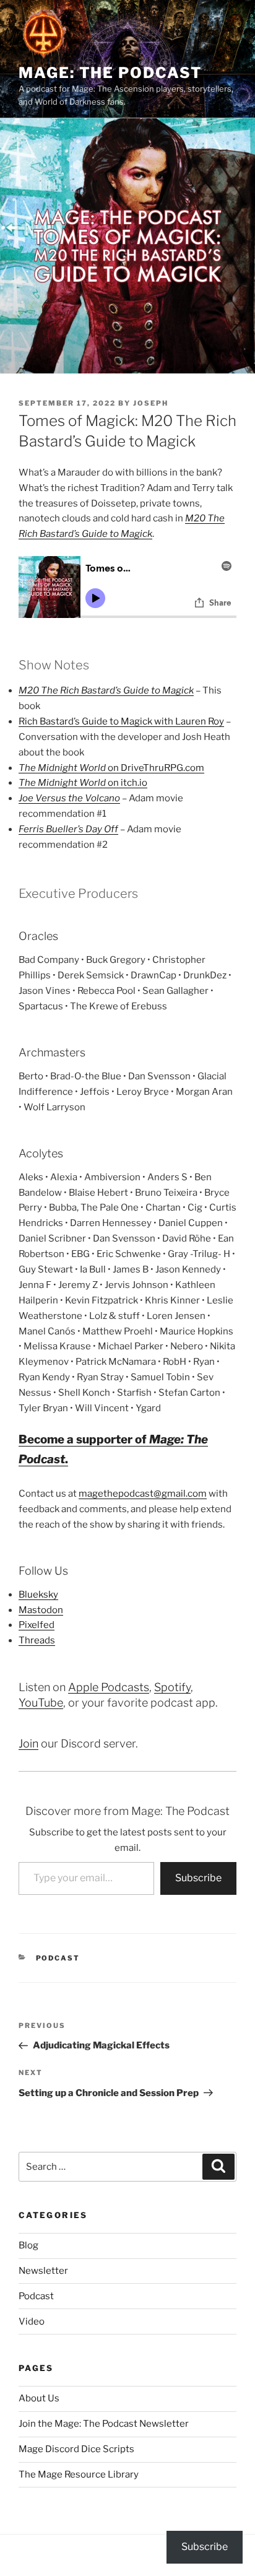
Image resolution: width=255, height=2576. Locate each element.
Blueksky (38, 1595)
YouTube (41, 1703)
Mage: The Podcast (110, 73)
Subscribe (198, 1878)
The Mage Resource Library (79, 2474)
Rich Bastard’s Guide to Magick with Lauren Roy (121, 721)
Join (28, 1743)
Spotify (172, 1687)
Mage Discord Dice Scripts (76, 2449)
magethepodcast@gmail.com (143, 1494)
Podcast (58, 1958)
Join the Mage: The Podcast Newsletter (104, 2424)
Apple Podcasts (109, 1687)
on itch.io (83, 783)
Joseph (151, 403)
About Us (39, 2398)
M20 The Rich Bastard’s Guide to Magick (106, 690)
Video (32, 2321)
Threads (37, 1640)
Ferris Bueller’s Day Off (68, 829)
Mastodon (41, 1610)
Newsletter (43, 2271)
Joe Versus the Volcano (69, 798)
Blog (28, 2245)
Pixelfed (37, 1625)
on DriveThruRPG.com (111, 768)
